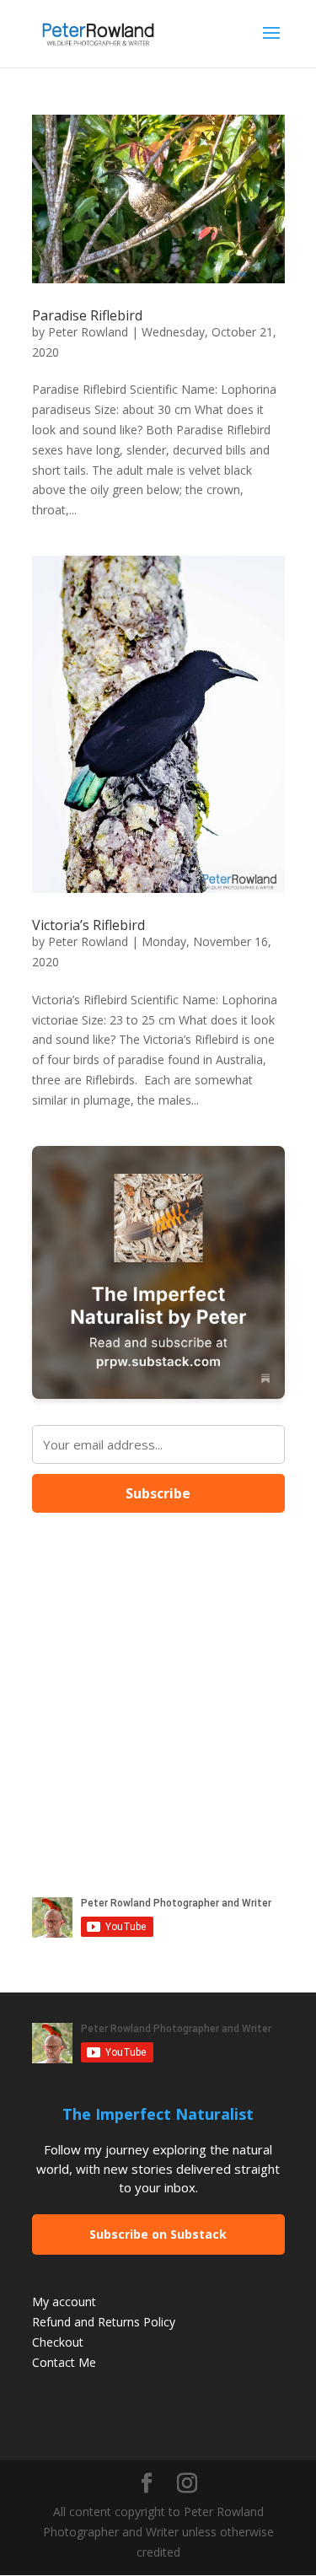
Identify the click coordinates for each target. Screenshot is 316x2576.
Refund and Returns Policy (104, 2322)
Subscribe (158, 1493)
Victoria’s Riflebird (88, 925)
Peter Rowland (88, 332)
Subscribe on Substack (158, 2234)
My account (64, 2302)
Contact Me (64, 2362)
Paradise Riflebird (87, 315)
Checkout (58, 2342)
